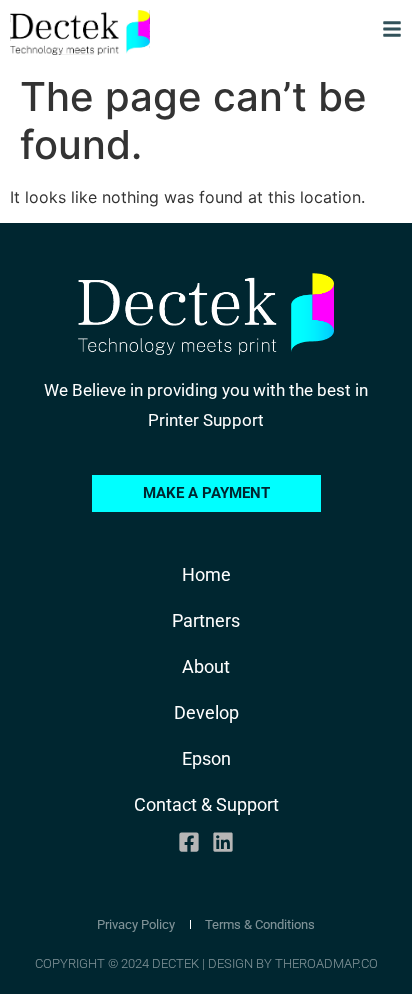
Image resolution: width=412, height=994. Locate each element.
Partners (206, 620)
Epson (206, 758)
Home (206, 574)
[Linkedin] (223, 841)
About (206, 666)
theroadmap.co (326, 963)
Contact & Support (206, 804)
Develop (206, 712)
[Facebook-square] (189, 841)
